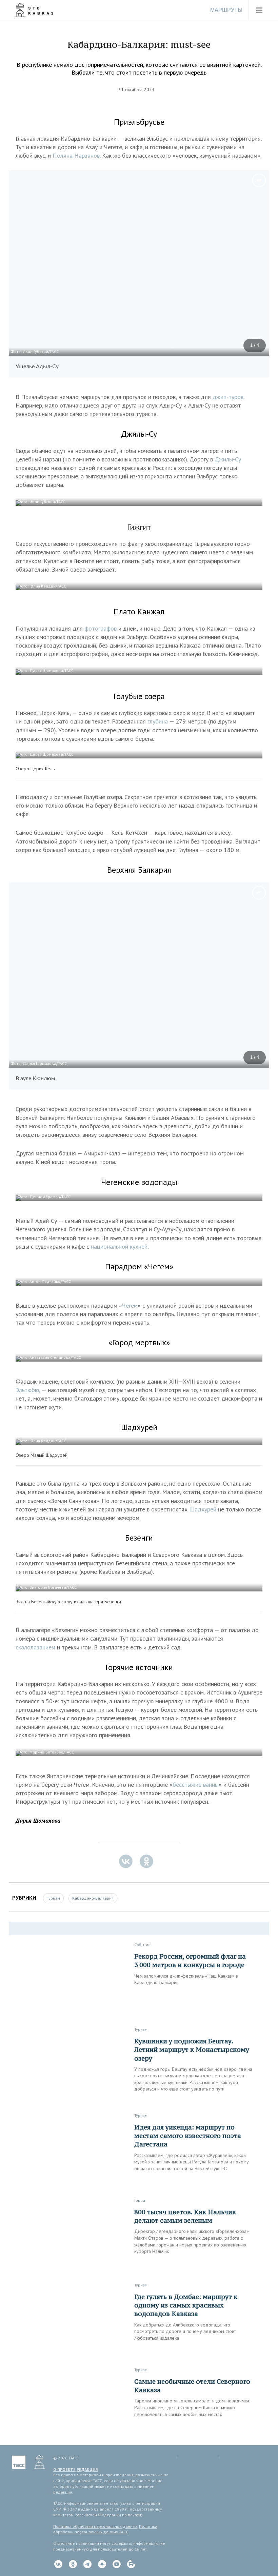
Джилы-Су (228, 459)
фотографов (101, 628)
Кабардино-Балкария (93, 1898)
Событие (142, 1945)
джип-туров (228, 397)
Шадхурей (204, 1509)
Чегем (130, 1305)
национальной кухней (119, 1246)
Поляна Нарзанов (76, 155)
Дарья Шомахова (38, 1820)
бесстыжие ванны (196, 1785)
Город (140, 2200)
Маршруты (226, 10)
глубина (158, 721)
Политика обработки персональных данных (95, 2526)
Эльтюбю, (28, 1390)
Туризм (53, 1898)
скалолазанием (36, 1647)
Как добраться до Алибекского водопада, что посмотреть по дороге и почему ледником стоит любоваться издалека (185, 2331)
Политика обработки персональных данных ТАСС (105, 2529)
